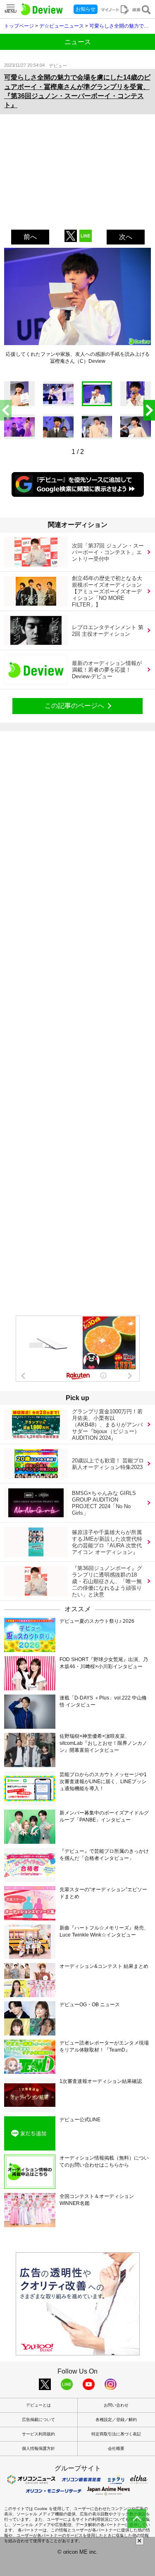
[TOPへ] (137, 2519)
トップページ (19, 26)
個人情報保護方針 (38, 2448)
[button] (149, 410)
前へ (30, 237)
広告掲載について (38, 2420)
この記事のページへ (74, 706)
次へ (126, 237)
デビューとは (38, 2405)
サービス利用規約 (38, 2434)
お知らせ (86, 9)
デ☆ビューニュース (62, 26)
